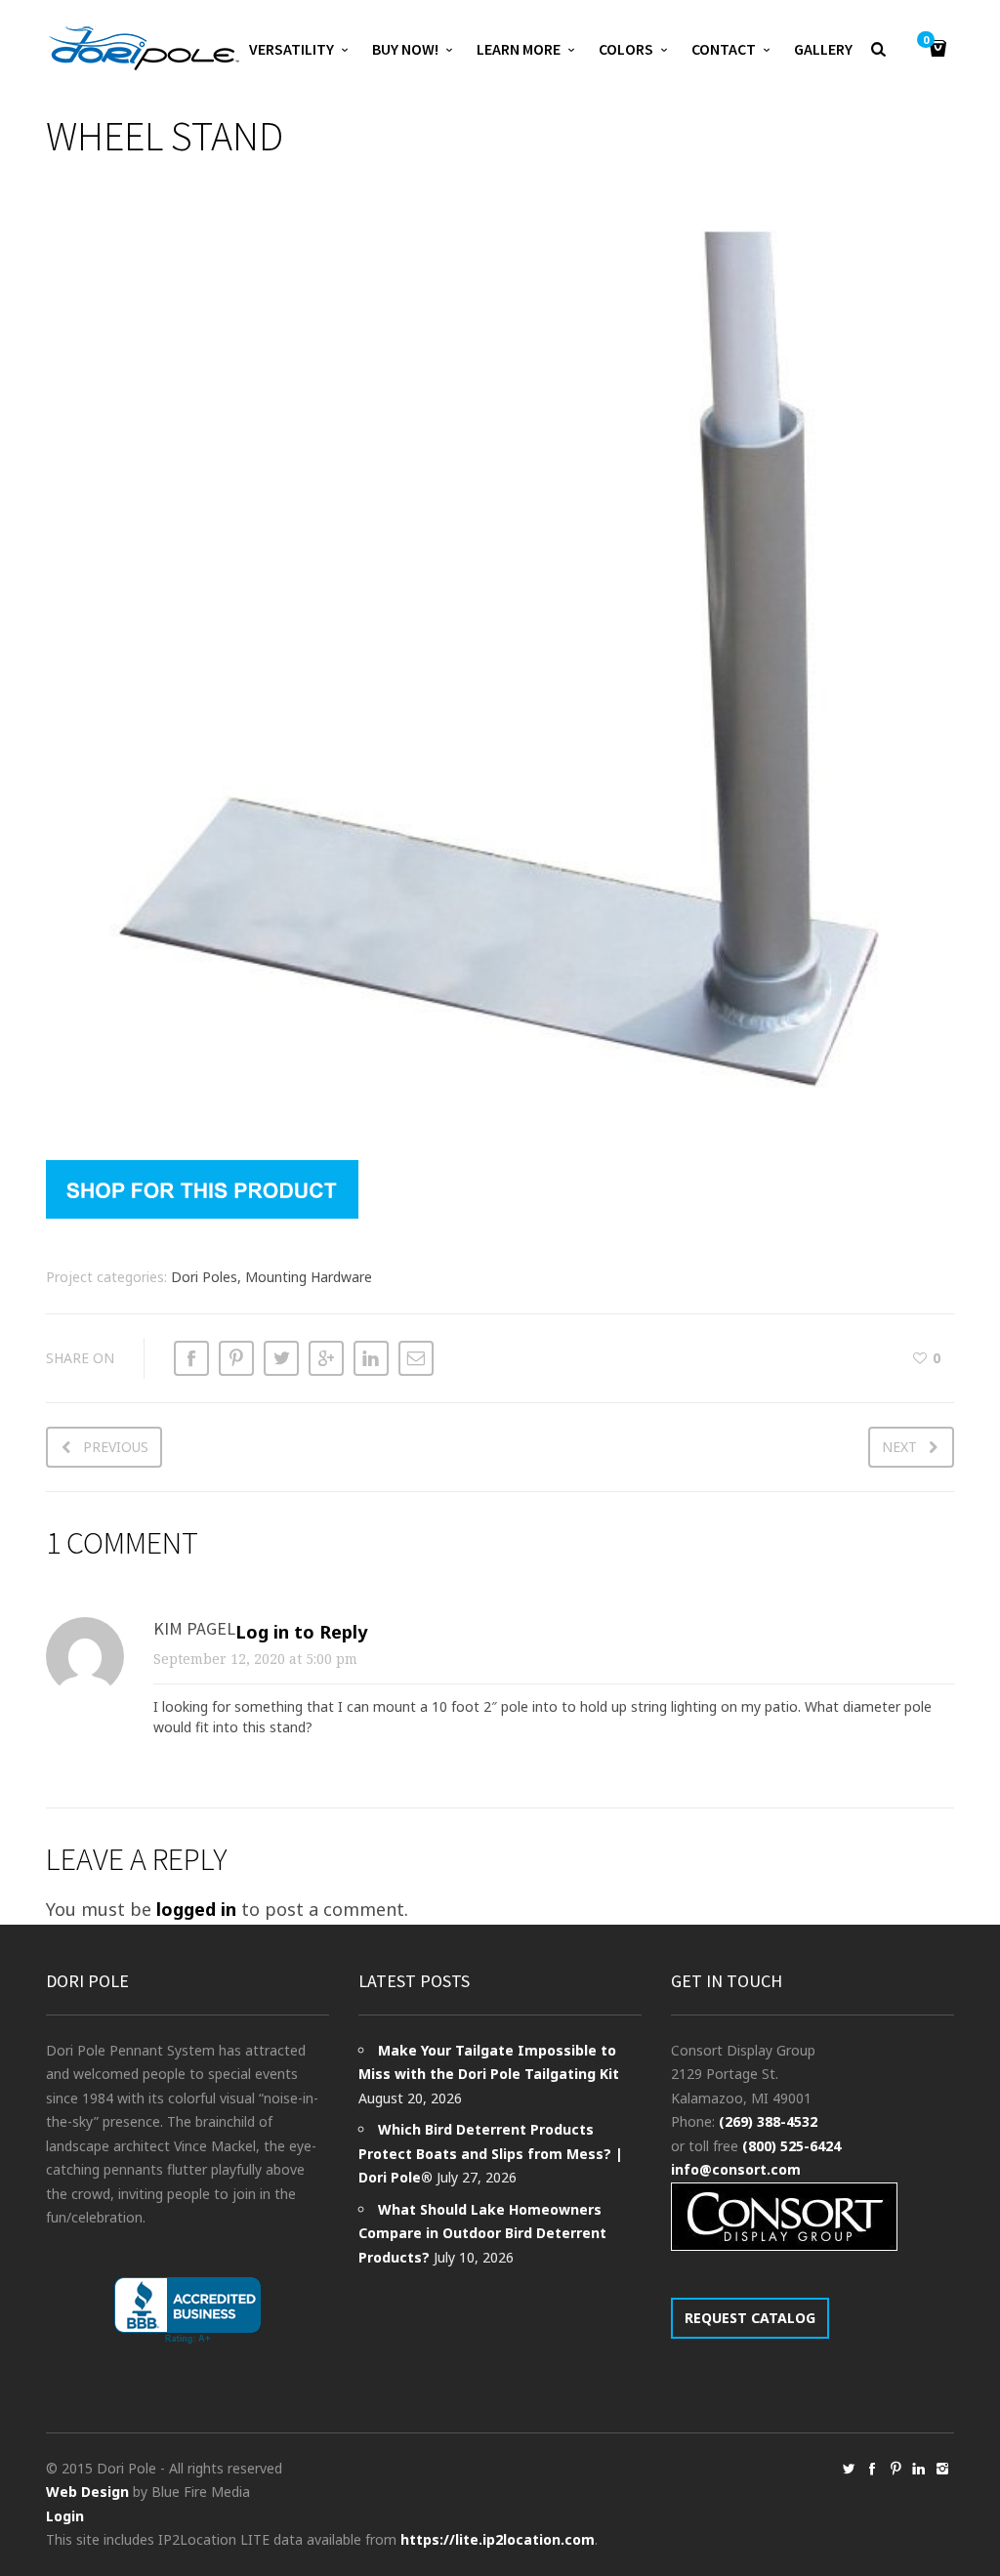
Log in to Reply (301, 1632)
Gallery (823, 49)
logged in (196, 1909)
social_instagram (942, 2469)
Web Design (87, 2492)
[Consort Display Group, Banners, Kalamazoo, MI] (187, 2311)
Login (65, 2516)
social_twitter (849, 2469)
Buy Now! (405, 49)
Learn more (519, 49)
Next (899, 1447)
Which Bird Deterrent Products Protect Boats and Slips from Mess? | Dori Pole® (491, 2153)
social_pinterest (896, 2469)
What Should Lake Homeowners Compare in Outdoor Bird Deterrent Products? (482, 2233)
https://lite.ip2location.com (498, 2539)
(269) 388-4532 (768, 2121)
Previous (116, 1447)
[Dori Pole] (144, 49)
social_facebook (872, 2469)
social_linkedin (919, 2469)
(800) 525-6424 (792, 2146)
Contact (724, 49)
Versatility (292, 49)
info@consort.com (736, 2169)
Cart (926, 41)
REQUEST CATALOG (750, 2318)
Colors (626, 49)
